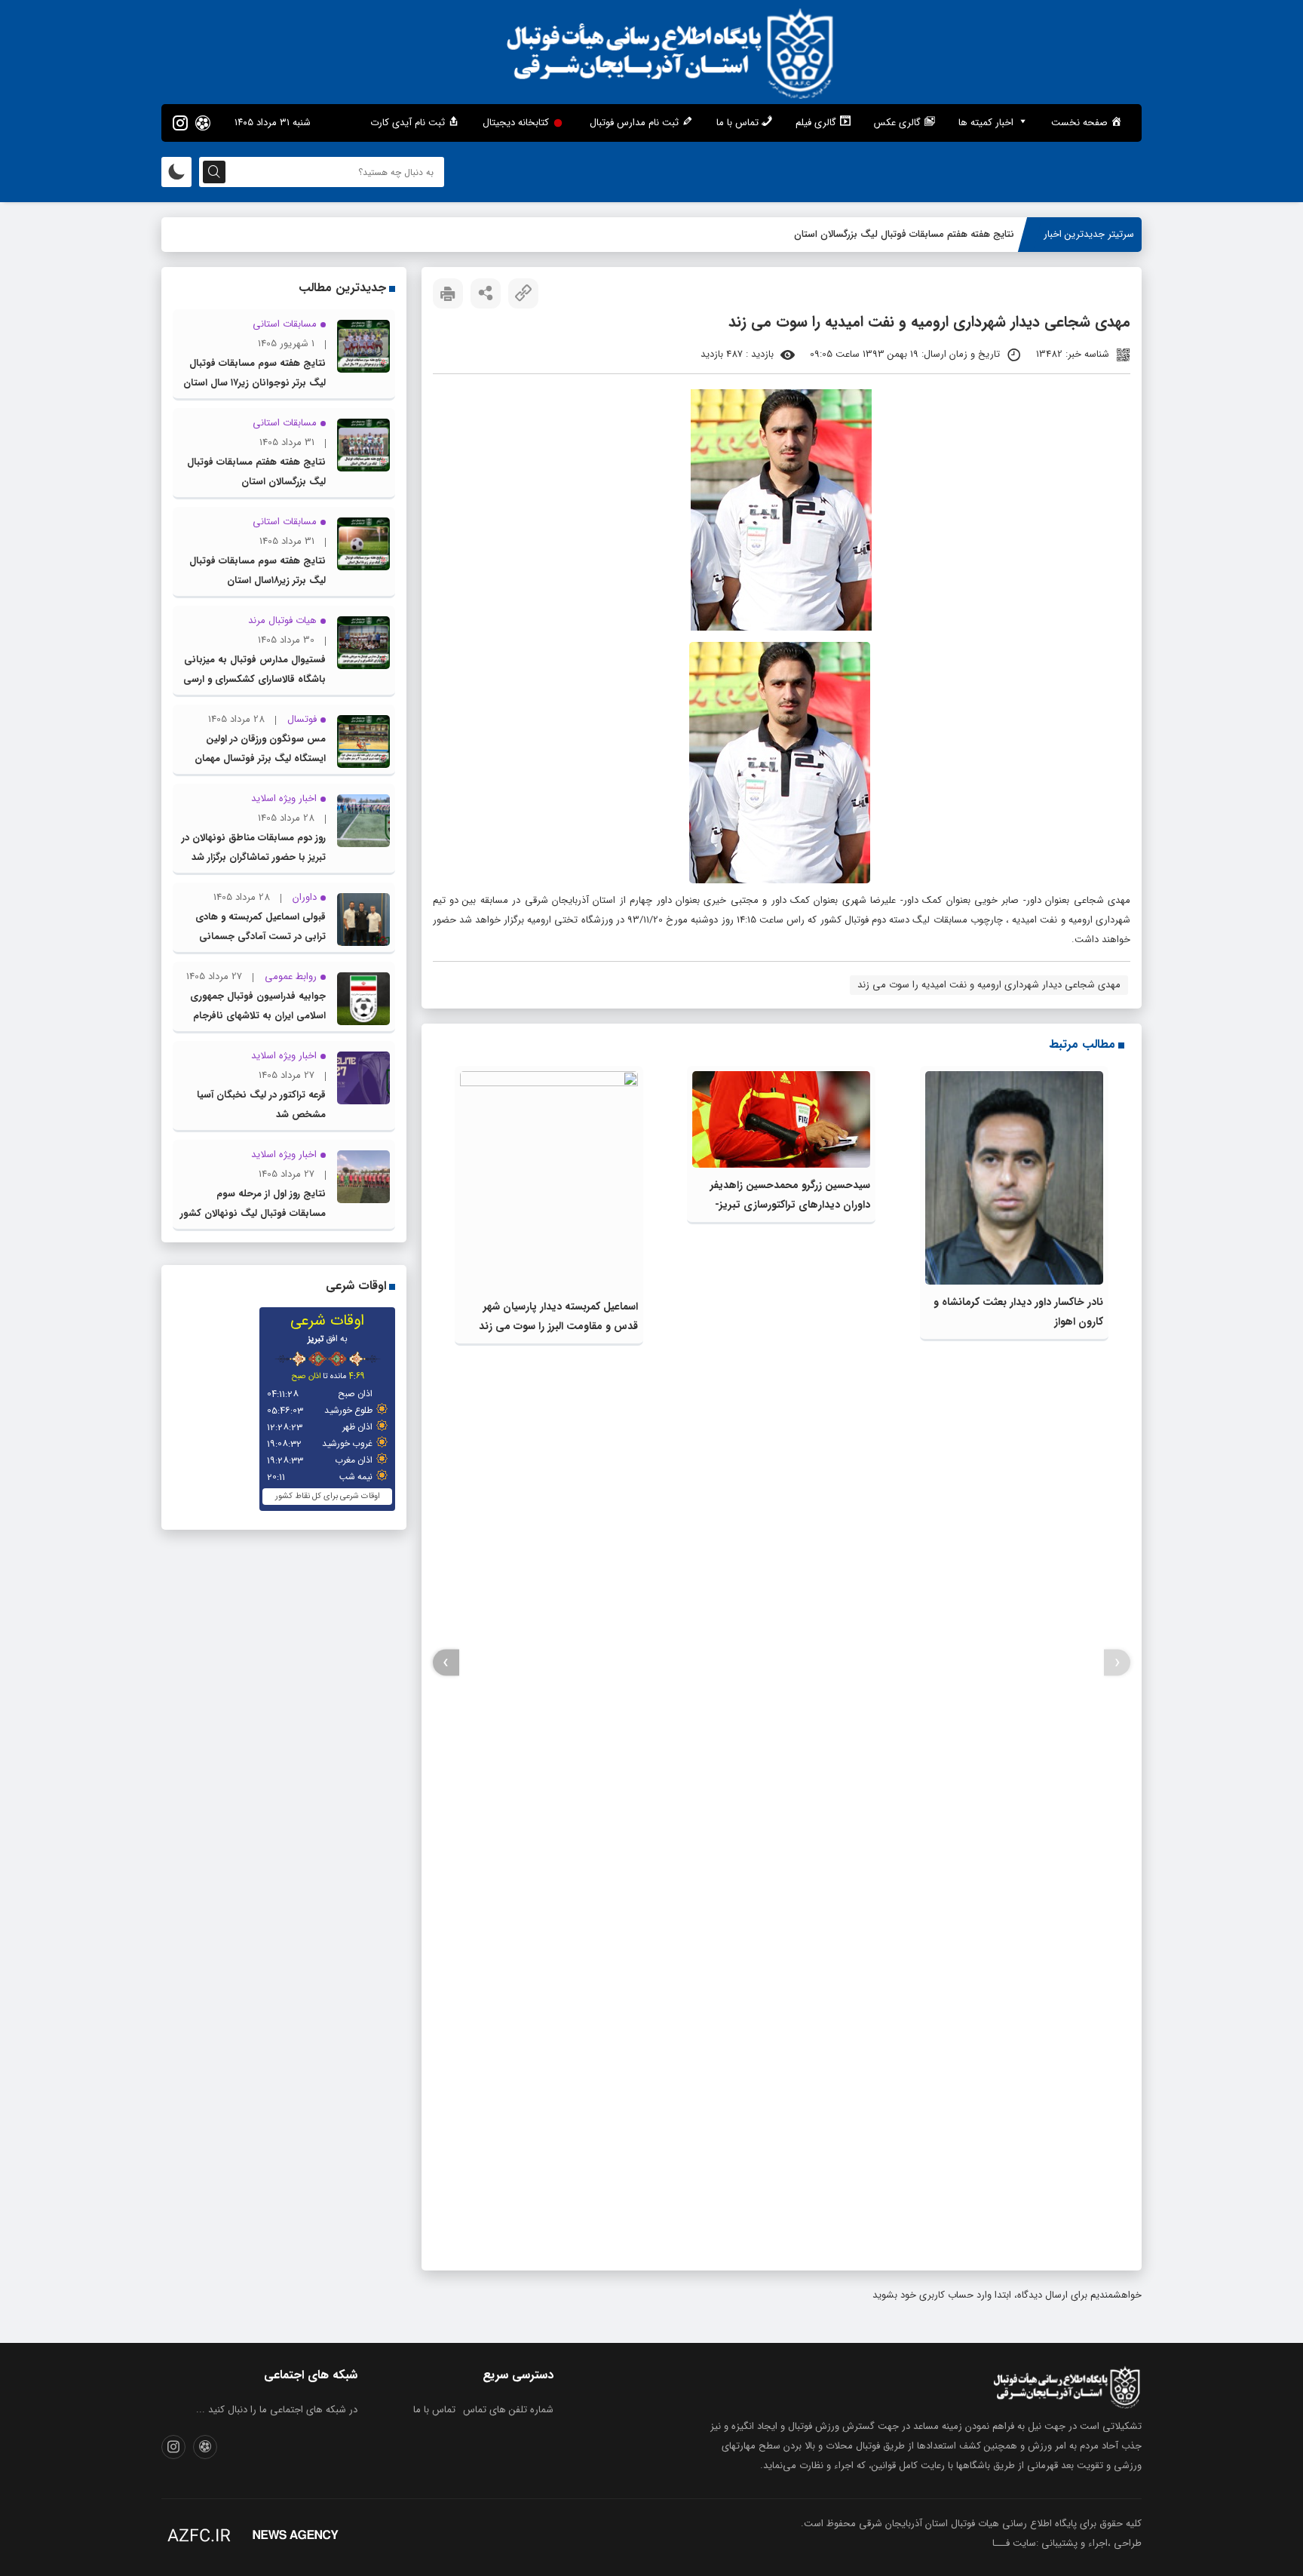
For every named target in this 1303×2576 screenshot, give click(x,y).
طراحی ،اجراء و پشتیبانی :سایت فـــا (1067, 2543)
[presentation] (1117, 1663)
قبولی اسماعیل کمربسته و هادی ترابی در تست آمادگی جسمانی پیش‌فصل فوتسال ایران (261, 936)
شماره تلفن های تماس (508, 2410)
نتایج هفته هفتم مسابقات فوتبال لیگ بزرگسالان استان (904, 234)
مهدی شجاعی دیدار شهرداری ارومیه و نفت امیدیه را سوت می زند (989, 985)
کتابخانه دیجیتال (516, 123)
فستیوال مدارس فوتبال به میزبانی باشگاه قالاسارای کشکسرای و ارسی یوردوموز (254, 679)
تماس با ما (434, 2410)
